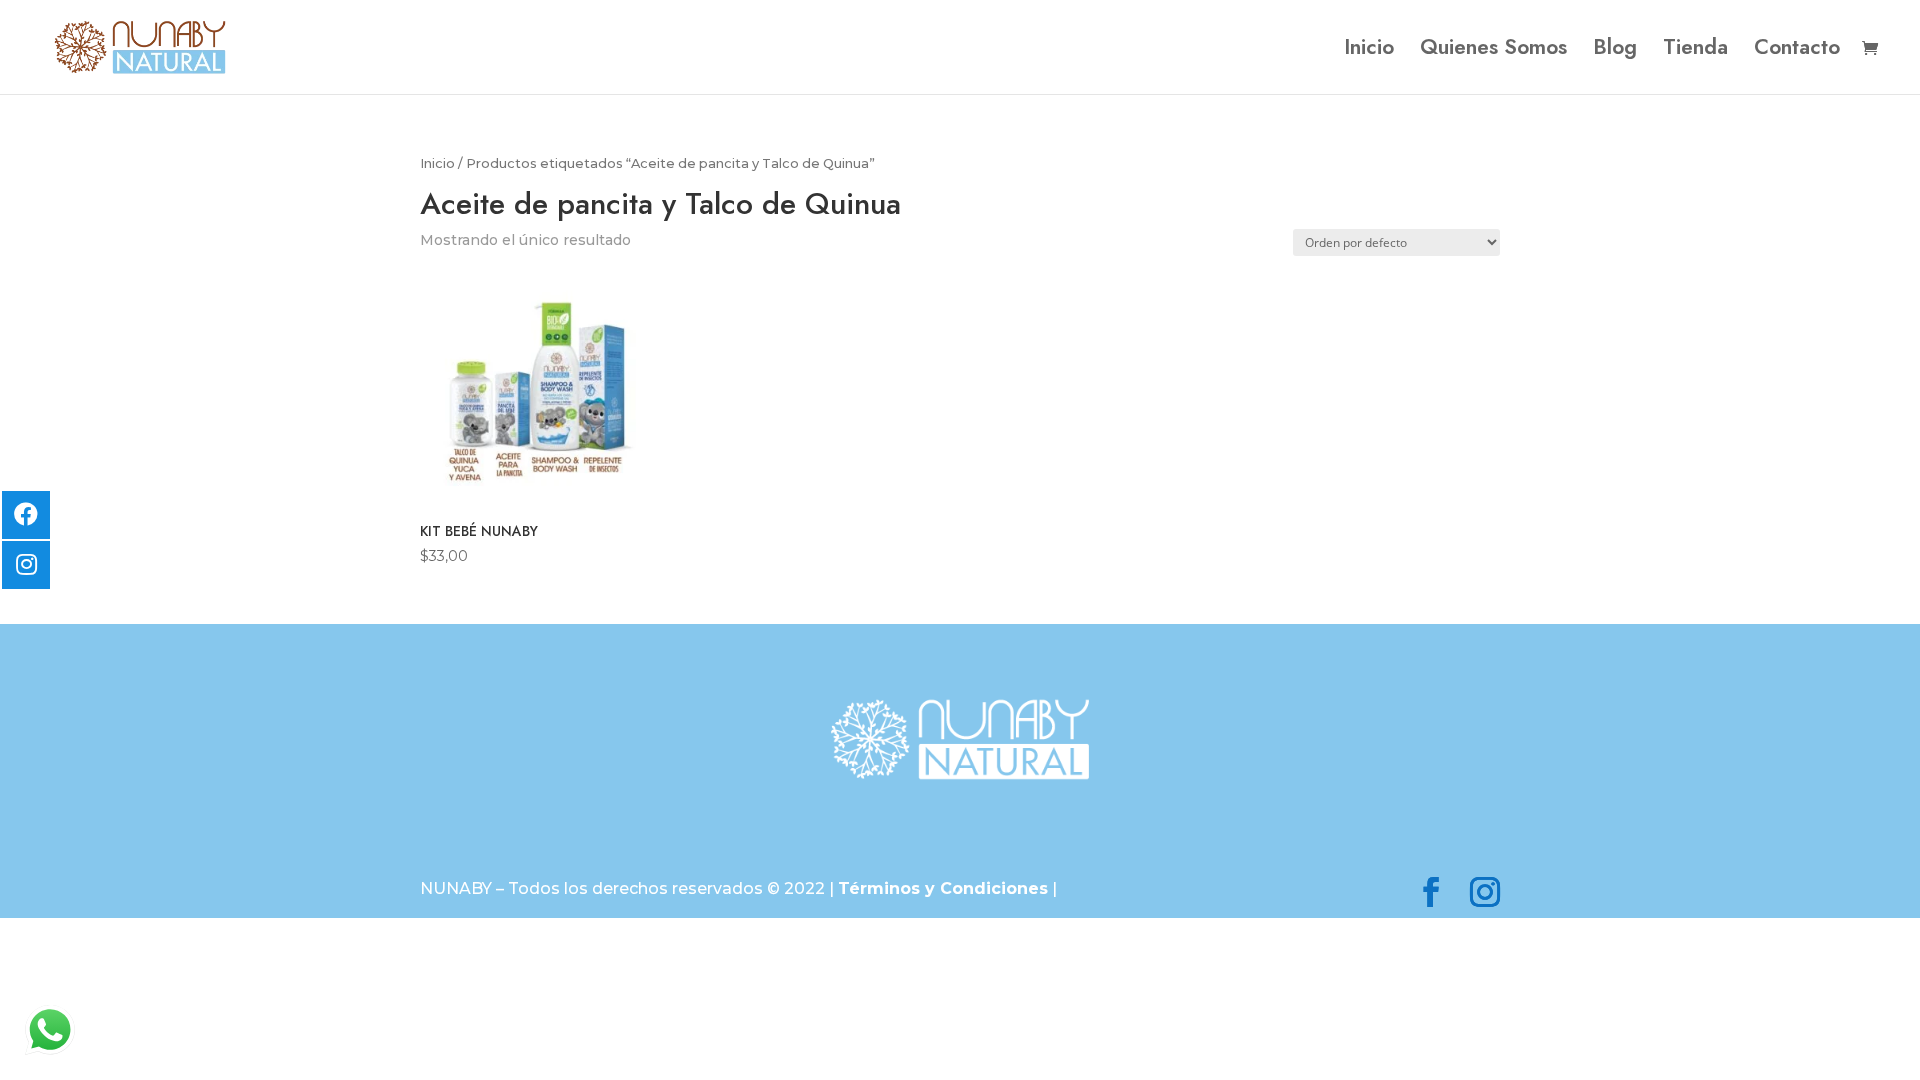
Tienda (1695, 51)
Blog (1615, 51)
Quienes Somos (1493, 51)
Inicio (1369, 51)
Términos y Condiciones (943, 888)
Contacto (1797, 51)
